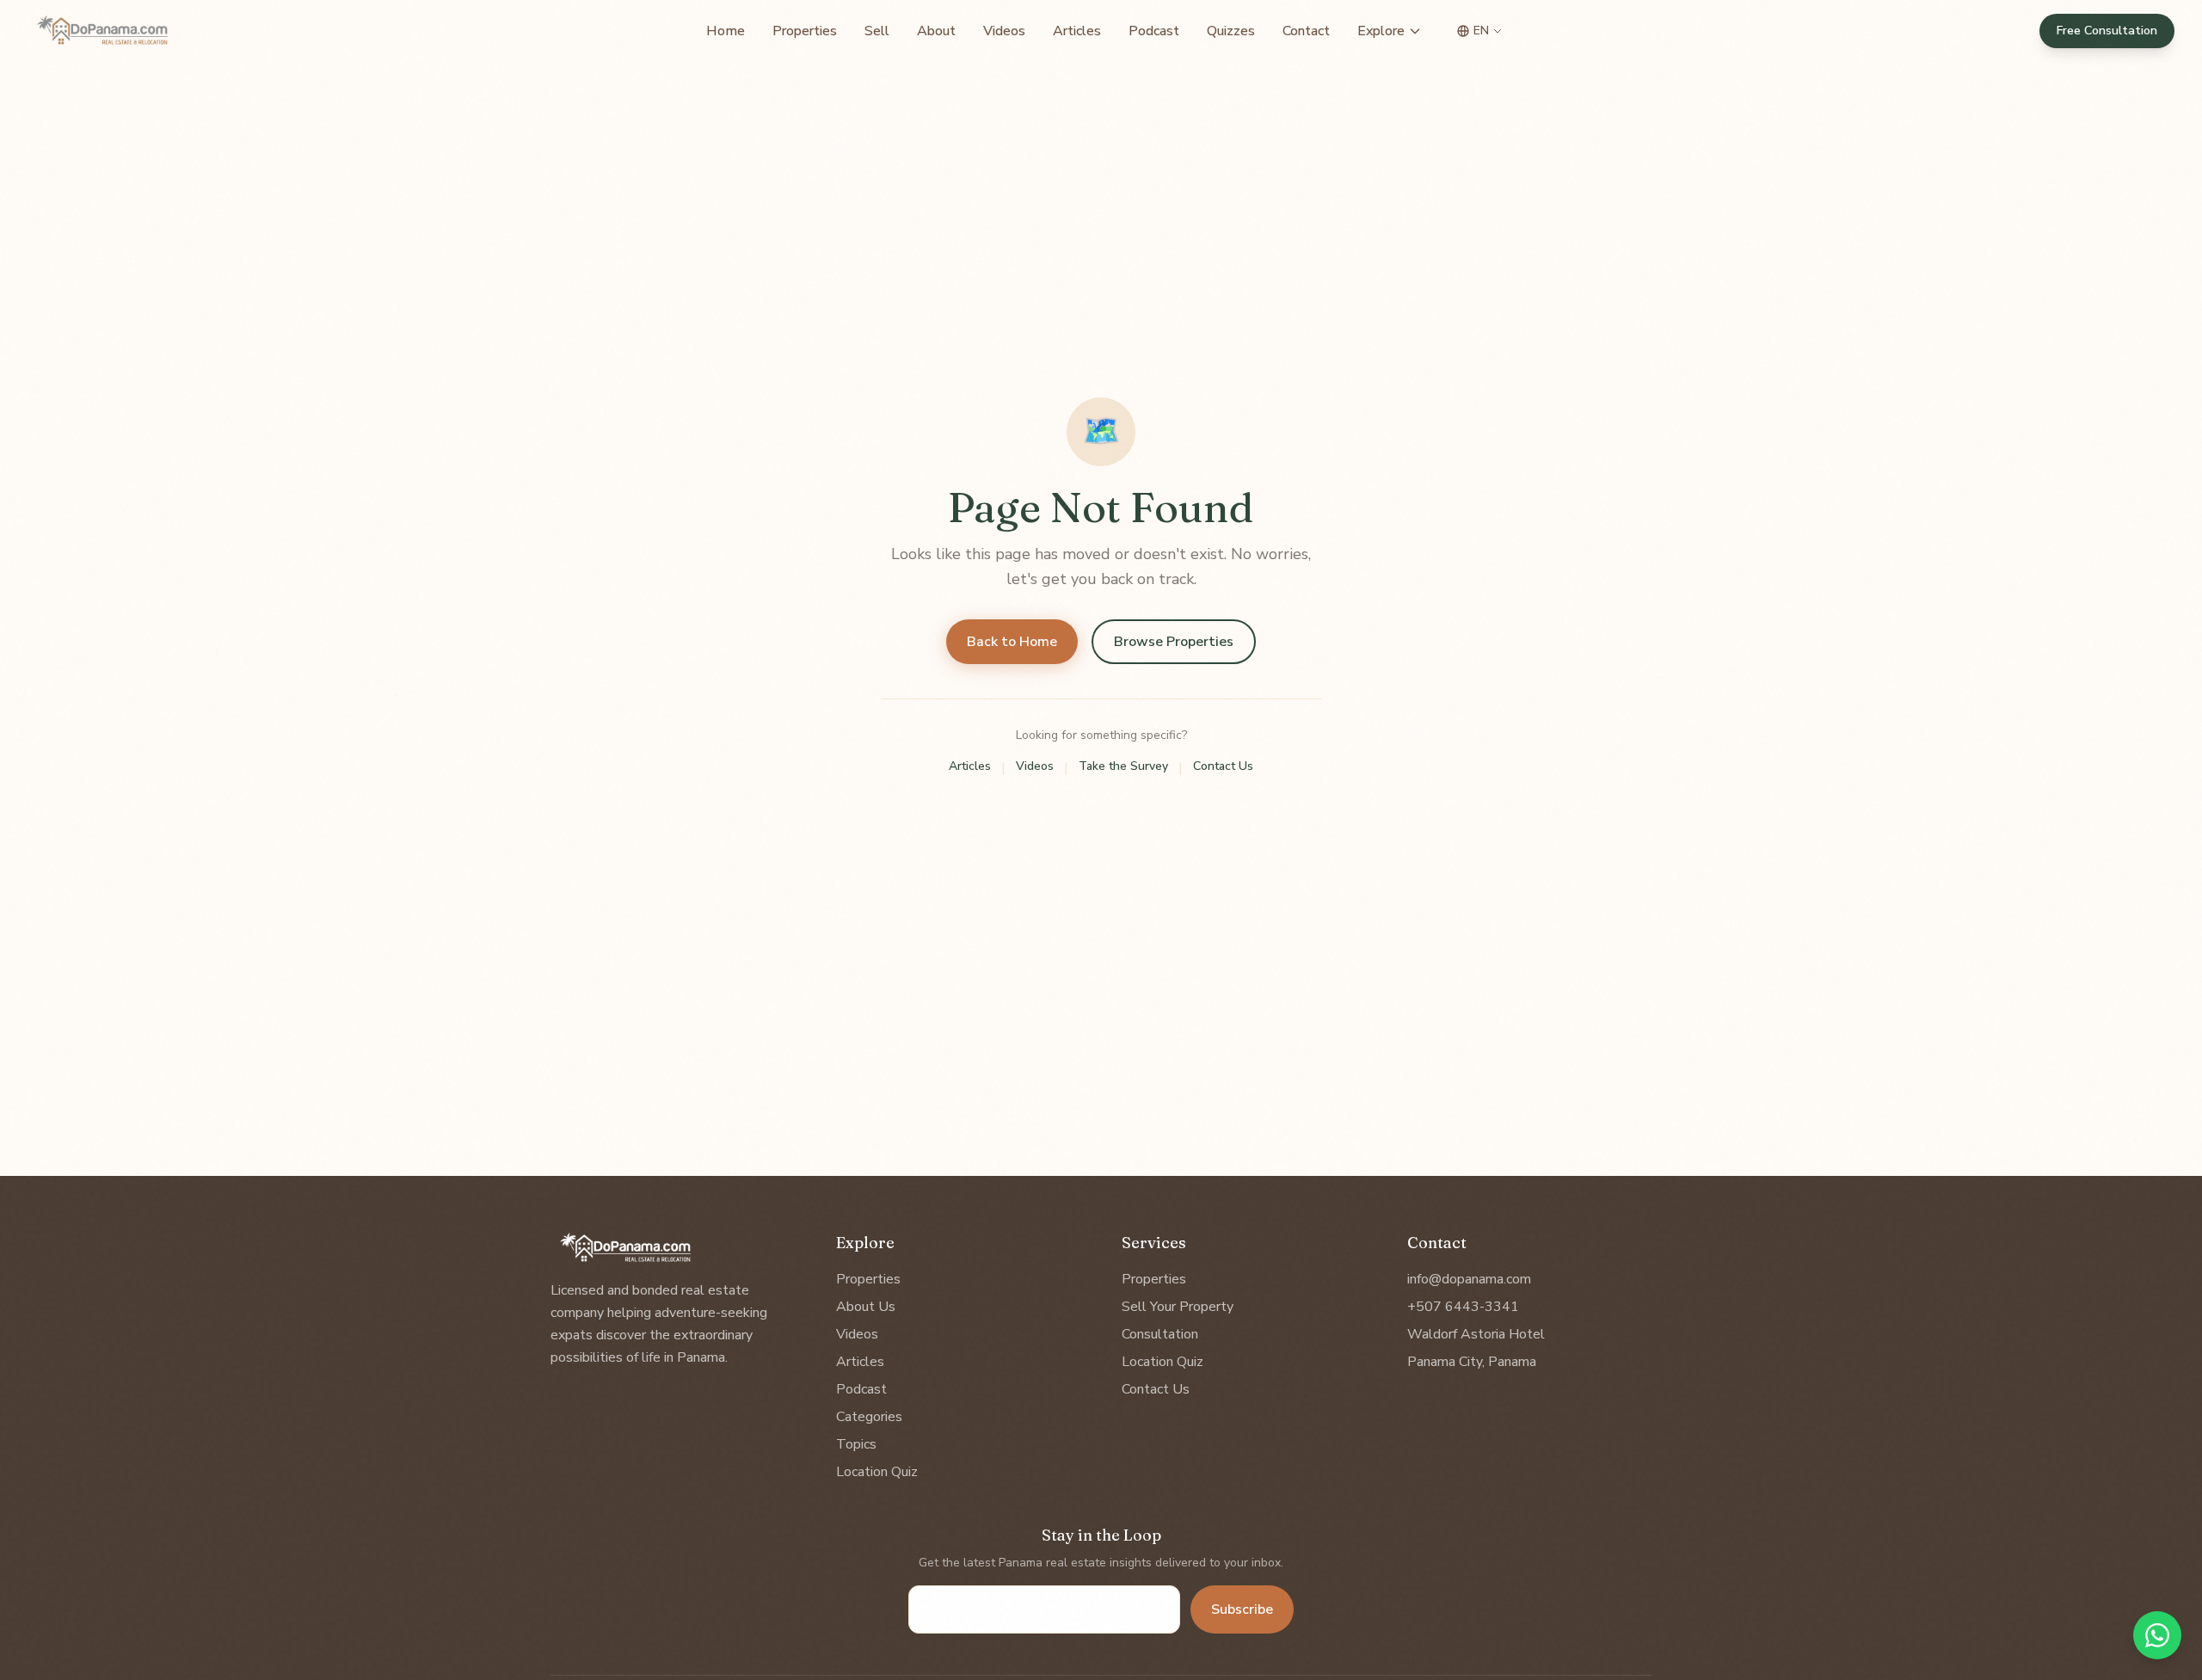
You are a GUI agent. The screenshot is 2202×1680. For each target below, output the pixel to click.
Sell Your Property (1178, 1307)
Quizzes (1231, 31)
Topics (856, 1444)
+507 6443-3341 (1463, 1307)
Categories (869, 1417)
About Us (866, 1307)
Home (726, 31)
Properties (805, 31)
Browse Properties (1174, 642)
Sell (877, 31)
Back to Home (1012, 642)
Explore (1381, 31)
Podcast (1154, 31)
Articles (1077, 31)
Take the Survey (1123, 766)
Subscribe (1242, 1609)
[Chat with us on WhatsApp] (2157, 1635)
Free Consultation (2107, 31)
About (936, 31)
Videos (1004, 31)
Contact (1306, 31)
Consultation (1160, 1334)
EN (1481, 31)
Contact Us (1223, 766)
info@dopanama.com (1469, 1279)
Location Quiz (877, 1472)
